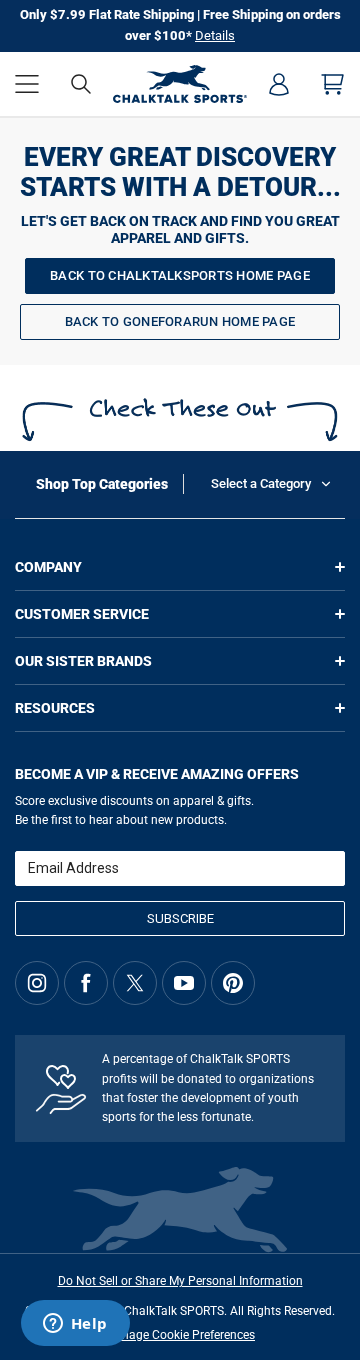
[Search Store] (81, 84)
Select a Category (261, 483)
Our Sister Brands (83, 661)
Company (48, 567)
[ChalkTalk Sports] (180, 84)
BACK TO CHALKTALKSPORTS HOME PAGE (180, 275)
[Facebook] (86, 983)
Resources (55, 708)
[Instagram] (37, 983)
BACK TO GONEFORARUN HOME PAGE (180, 321)
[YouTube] (184, 983)
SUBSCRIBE (180, 918)
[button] (27, 84)
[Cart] (333, 84)
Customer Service (82, 614)
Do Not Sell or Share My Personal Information (180, 1281)
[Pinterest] (233, 983)
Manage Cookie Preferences (180, 1335)
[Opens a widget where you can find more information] (75, 1325)
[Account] (279, 84)
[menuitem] (279, 84)
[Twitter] (135, 983)
